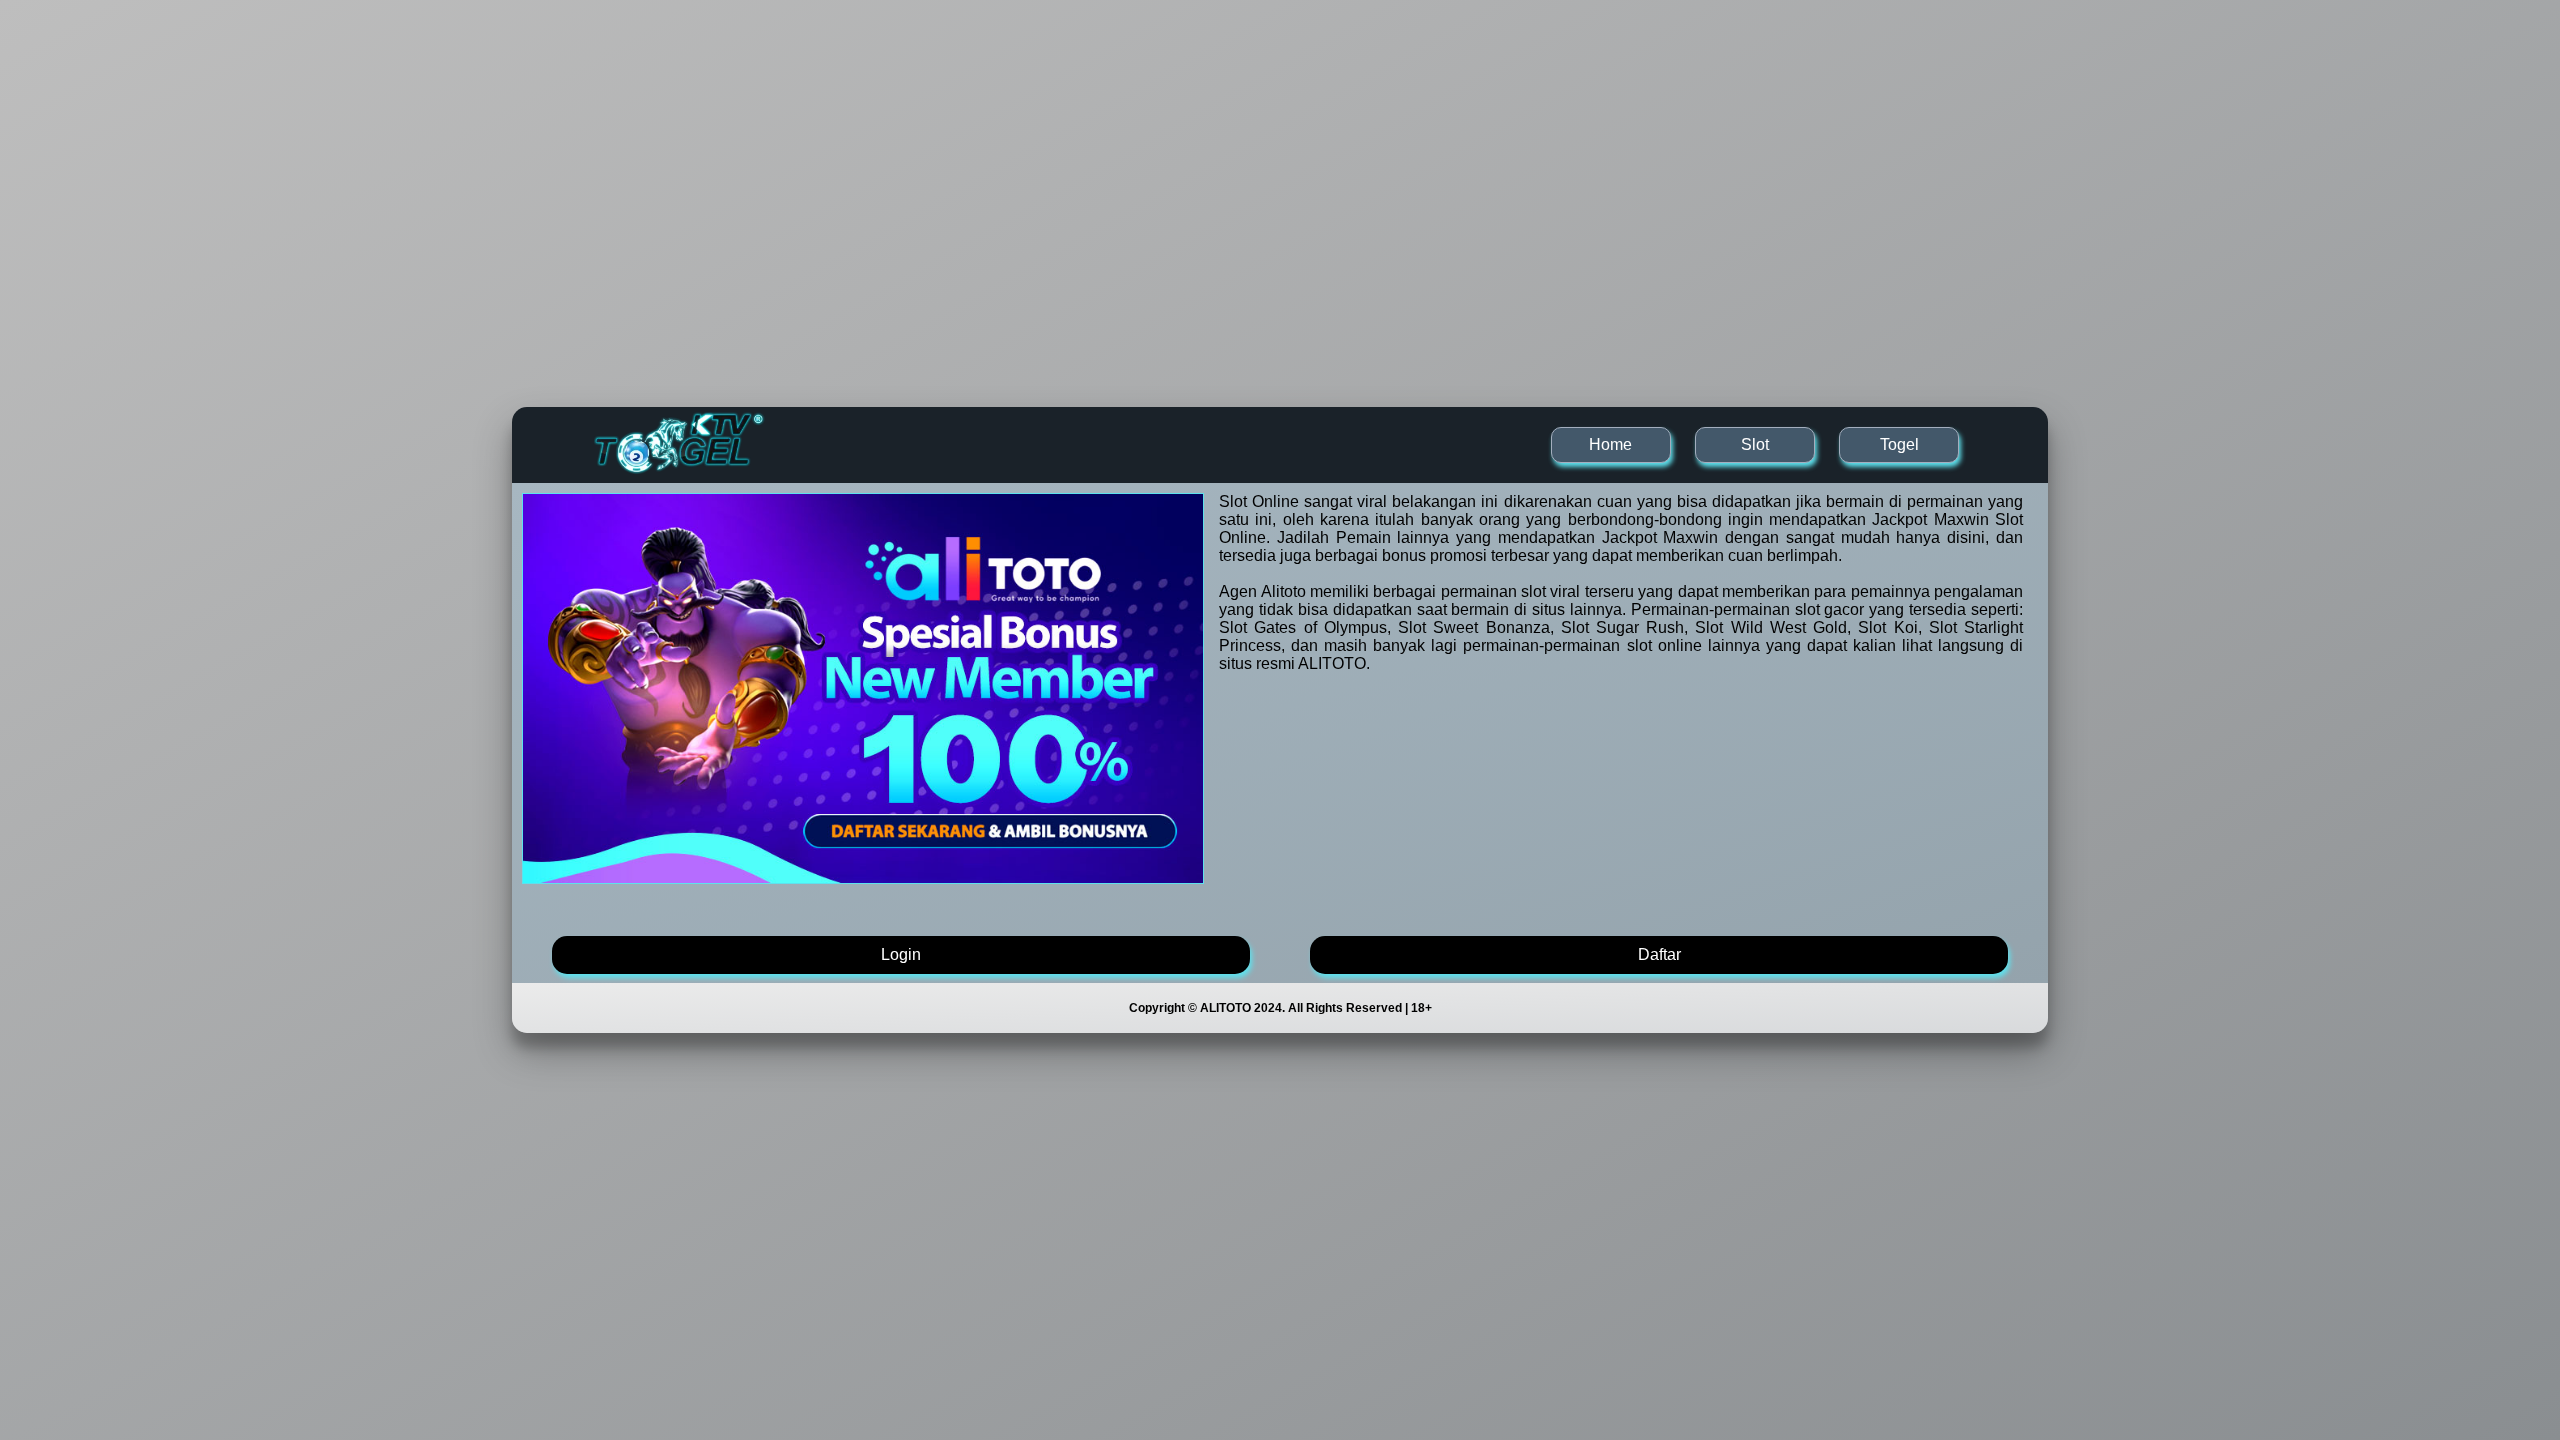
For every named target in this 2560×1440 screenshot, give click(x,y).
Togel (1899, 444)
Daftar (1659, 954)
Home (1610, 444)
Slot (1755, 444)
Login (901, 954)
